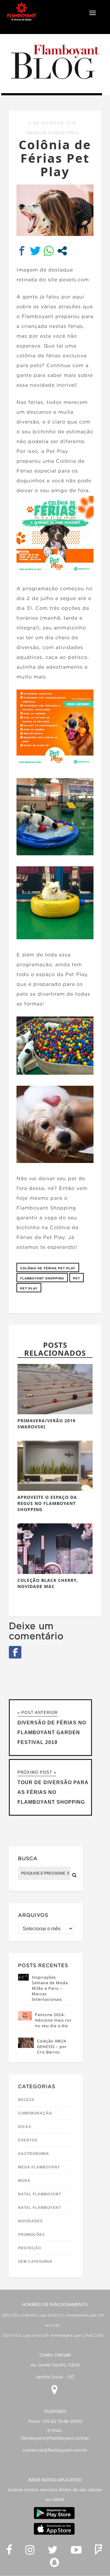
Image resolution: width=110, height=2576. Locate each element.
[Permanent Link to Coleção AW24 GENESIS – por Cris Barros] (26, 2046)
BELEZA (26, 2100)
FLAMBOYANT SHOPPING (42, 1278)
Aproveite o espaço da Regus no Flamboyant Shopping (47, 1503)
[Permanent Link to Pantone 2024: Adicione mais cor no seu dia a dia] (25, 2019)
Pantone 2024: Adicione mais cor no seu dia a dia (53, 2020)
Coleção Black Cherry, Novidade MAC (48, 1583)
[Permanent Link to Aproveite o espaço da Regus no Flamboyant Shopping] (55, 1489)
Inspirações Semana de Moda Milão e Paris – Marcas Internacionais (50, 1988)
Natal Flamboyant (40, 2194)
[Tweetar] (35, 251)
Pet (77, 1278)
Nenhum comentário (53, 133)
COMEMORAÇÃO (35, 2113)
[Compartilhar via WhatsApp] (49, 251)
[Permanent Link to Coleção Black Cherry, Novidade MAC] (55, 1572)
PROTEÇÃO (30, 2248)
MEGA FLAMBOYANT (39, 2167)
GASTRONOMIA (34, 2154)
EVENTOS (28, 2140)
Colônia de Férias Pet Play (48, 1268)
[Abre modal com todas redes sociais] (62, 251)
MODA (24, 2181)
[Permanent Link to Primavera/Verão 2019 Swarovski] (55, 1413)
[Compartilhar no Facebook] (22, 251)
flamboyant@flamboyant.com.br (55, 2438)
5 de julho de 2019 (53, 123)
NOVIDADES (30, 2221)
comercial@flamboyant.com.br (55, 2450)
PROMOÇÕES (31, 2235)
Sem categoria (35, 2262)
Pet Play (29, 1288)
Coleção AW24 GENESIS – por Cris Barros (52, 2046)
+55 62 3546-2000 (62, 2422)
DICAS (25, 2127)
